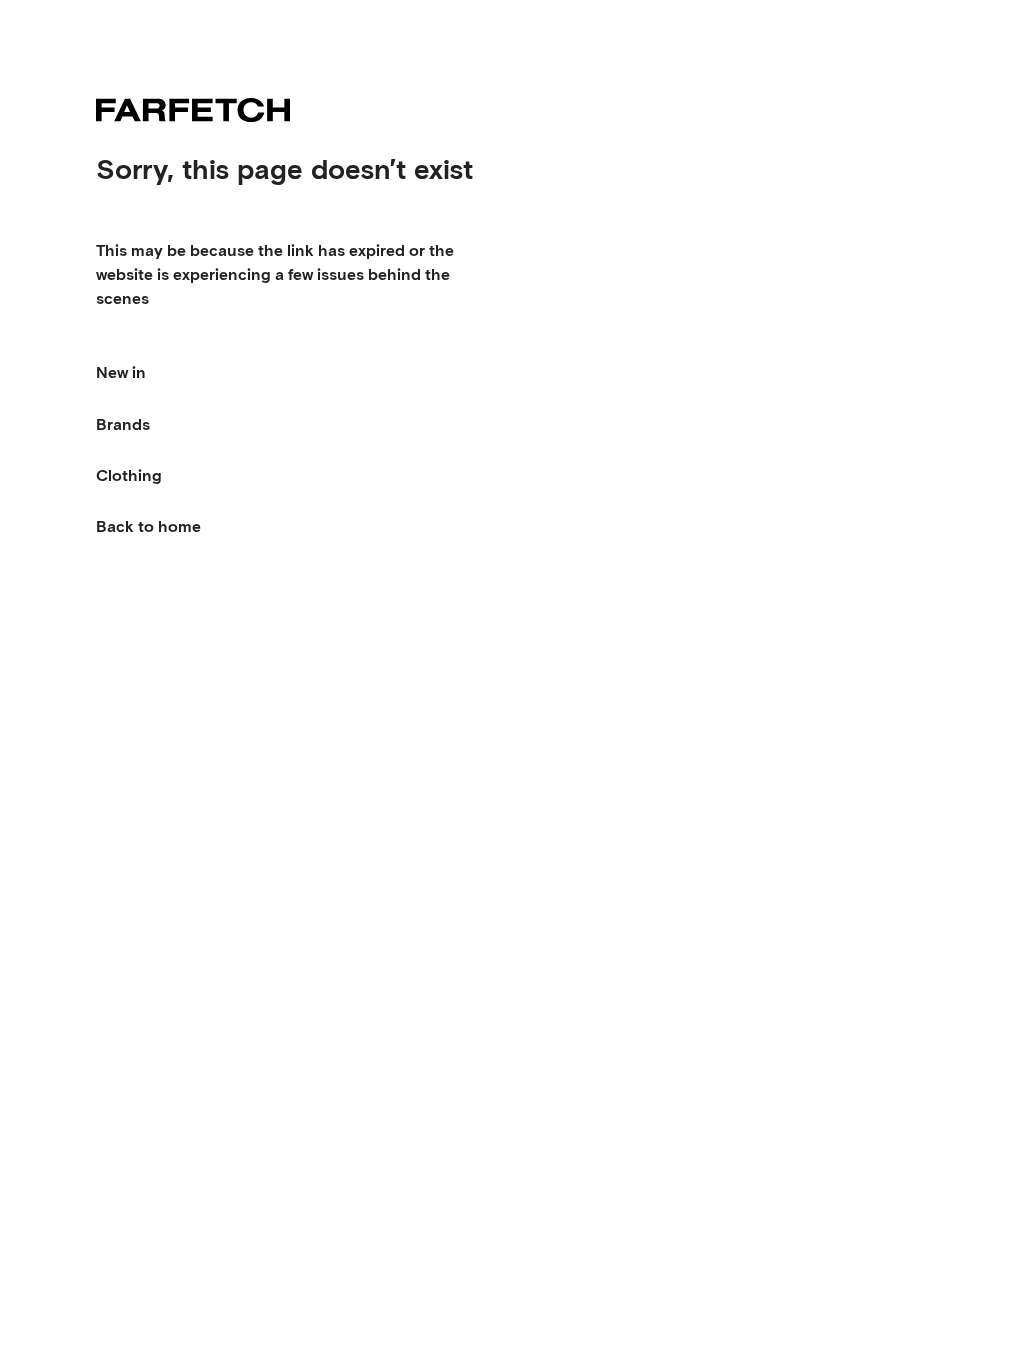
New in (121, 372)
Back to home (148, 526)
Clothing (129, 475)
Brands (123, 424)
